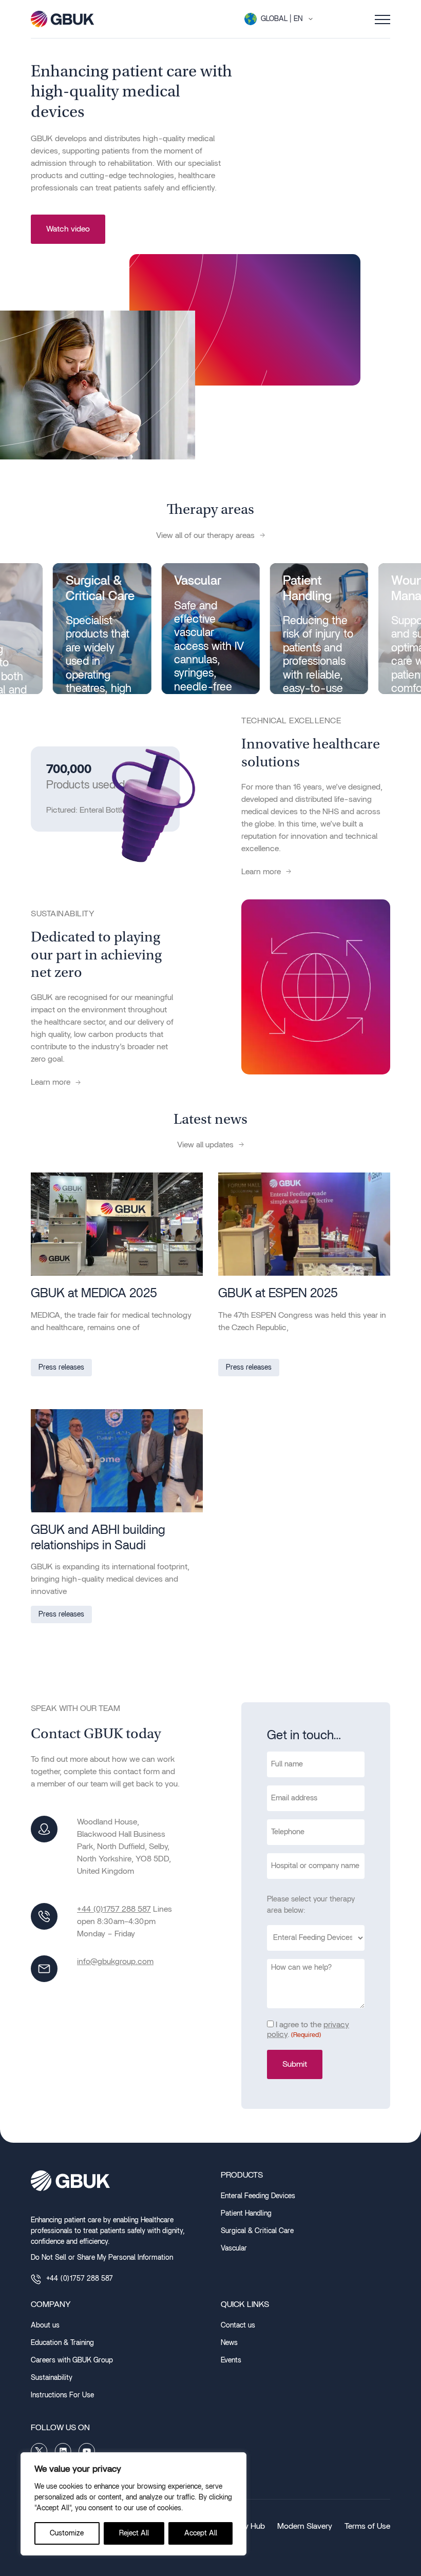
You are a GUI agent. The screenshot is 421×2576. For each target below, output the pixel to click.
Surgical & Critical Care (257, 2231)
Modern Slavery (305, 2526)
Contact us (238, 2325)
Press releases (61, 1368)
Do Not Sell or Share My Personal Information (102, 2258)
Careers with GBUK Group (72, 2360)
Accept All (201, 2533)
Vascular (234, 2248)
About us (45, 2325)
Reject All (134, 2533)
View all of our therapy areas (205, 535)
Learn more (261, 872)
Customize (67, 2533)
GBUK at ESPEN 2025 (278, 1293)
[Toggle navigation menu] (382, 19)
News (229, 2343)
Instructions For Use (62, 2395)
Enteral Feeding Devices (258, 2196)
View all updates (205, 1145)
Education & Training (62, 2343)
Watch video (68, 229)
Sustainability (52, 2378)
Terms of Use (367, 2526)
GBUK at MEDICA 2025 (94, 1293)
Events (231, 2360)
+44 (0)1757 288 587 (114, 1909)
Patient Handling (246, 2214)
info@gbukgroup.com (115, 1962)
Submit (295, 2064)
